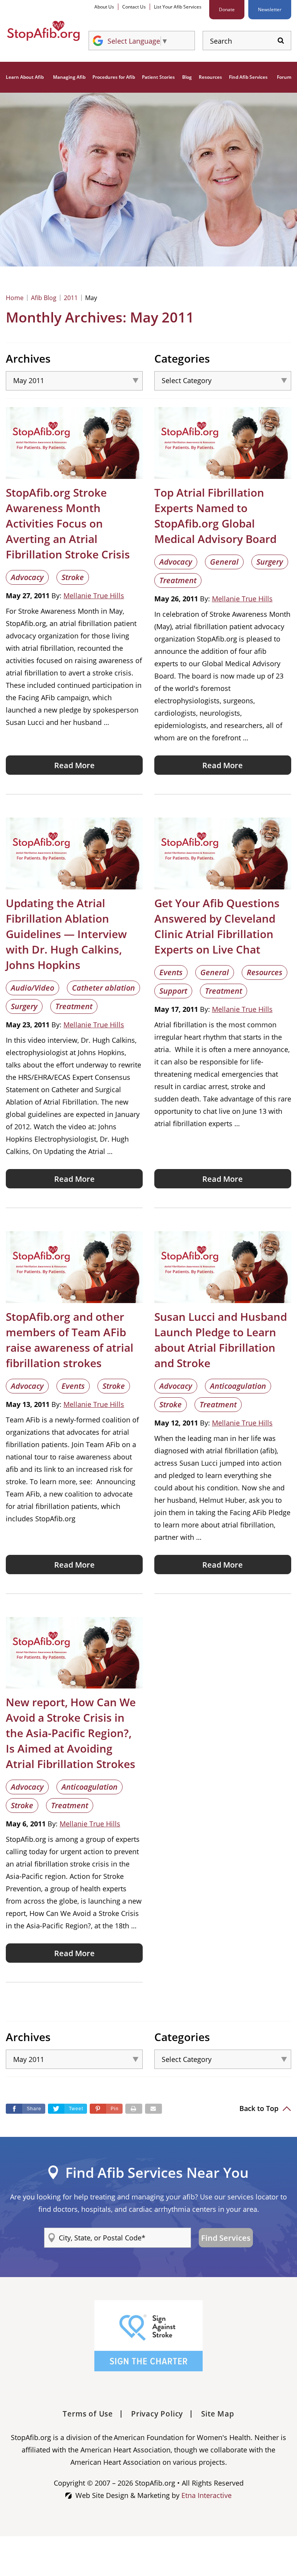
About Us (104, 7)
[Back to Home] (43, 31)
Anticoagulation (238, 1386)
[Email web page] (154, 2109)
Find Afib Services (248, 77)
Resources (210, 77)
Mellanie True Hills (94, 596)
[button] (106, 2109)
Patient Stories (158, 77)
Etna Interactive (207, 2495)
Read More (74, 765)
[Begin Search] (281, 41)
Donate (227, 9)
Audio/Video (32, 988)
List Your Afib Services (178, 7)
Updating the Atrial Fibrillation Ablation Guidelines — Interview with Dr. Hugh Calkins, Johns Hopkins (66, 934)
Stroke (73, 577)
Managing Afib (69, 77)
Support (173, 991)
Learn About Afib (25, 77)
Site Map (218, 2414)
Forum (284, 77)
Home (15, 298)
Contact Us (134, 7)
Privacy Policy (157, 2414)
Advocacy (27, 577)
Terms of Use (88, 2414)
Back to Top (260, 2108)
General (224, 562)
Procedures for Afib (114, 77)
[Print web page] (134, 2109)
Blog (187, 77)
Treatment (178, 580)
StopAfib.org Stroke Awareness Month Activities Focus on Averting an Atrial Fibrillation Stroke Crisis (68, 523)
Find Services (226, 2238)
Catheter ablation (103, 988)
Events (171, 972)
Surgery (270, 562)
